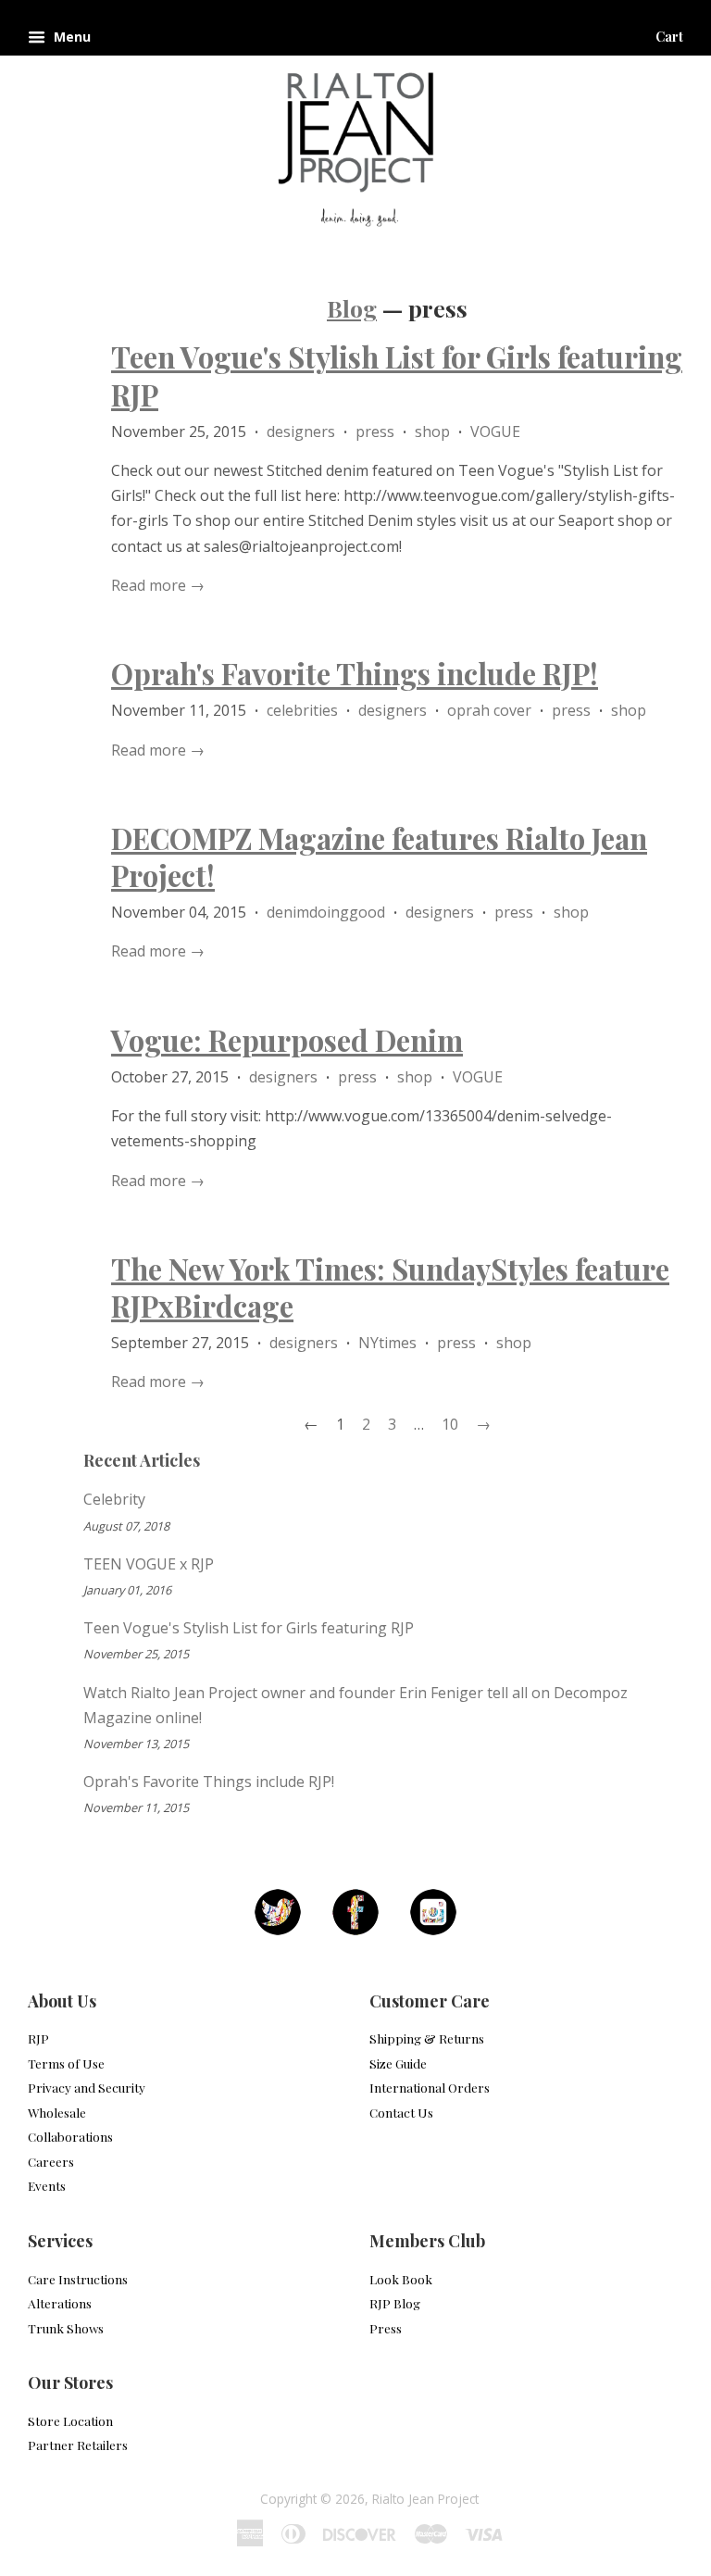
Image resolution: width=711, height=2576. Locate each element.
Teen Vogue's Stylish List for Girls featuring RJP (397, 375)
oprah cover (489, 710)
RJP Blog (395, 2303)
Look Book (401, 2279)
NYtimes (387, 1343)
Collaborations (70, 2136)
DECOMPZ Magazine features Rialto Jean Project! (379, 857)
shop (432, 431)
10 (450, 1424)
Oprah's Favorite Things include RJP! (355, 673)
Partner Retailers (78, 2445)
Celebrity (114, 1499)
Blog (352, 308)
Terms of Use (66, 2063)
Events (47, 2185)
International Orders (430, 2087)
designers (301, 431)
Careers (51, 2161)
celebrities (302, 710)
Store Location (70, 2420)
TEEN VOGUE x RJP (149, 1564)
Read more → (158, 585)
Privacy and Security (87, 2087)
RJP (38, 2038)
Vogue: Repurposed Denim (287, 1040)
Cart (669, 37)
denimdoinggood (326, 912)
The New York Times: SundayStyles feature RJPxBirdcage (390, 1287)
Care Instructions (78, 2279)
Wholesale (57, 2112)
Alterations (60, 2303)
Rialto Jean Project (425, 2499)
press (375, 431)
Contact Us (401, 2112)
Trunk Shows (66, 2328)
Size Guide (398, 2063)
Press (386, 2328)
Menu (70, 37)
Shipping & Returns (427, 2038)
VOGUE (495, 431)
